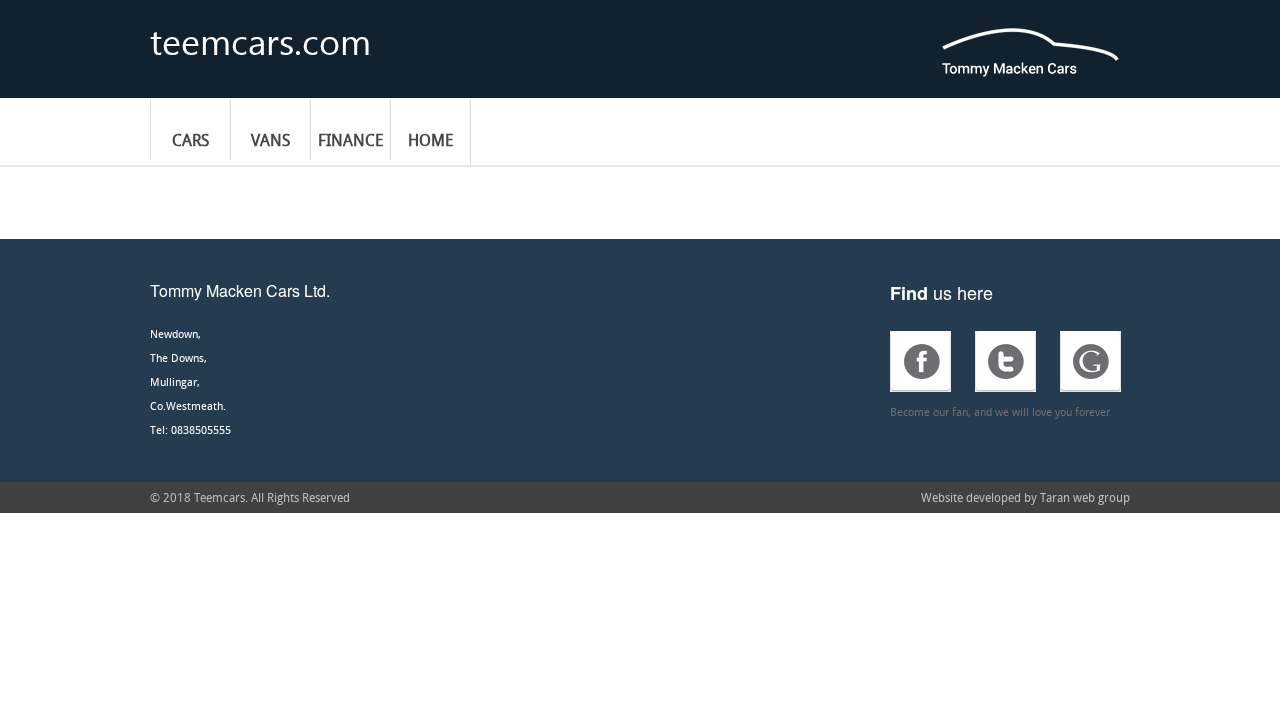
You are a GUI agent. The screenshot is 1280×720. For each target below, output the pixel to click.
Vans (270, 140)
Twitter (1005, 361)
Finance (350, 140)
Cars (190, 140)
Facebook (920, 361)
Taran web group (1085, 497)
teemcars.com (260, 33)
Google (1090, 361)
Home (430, 140)
